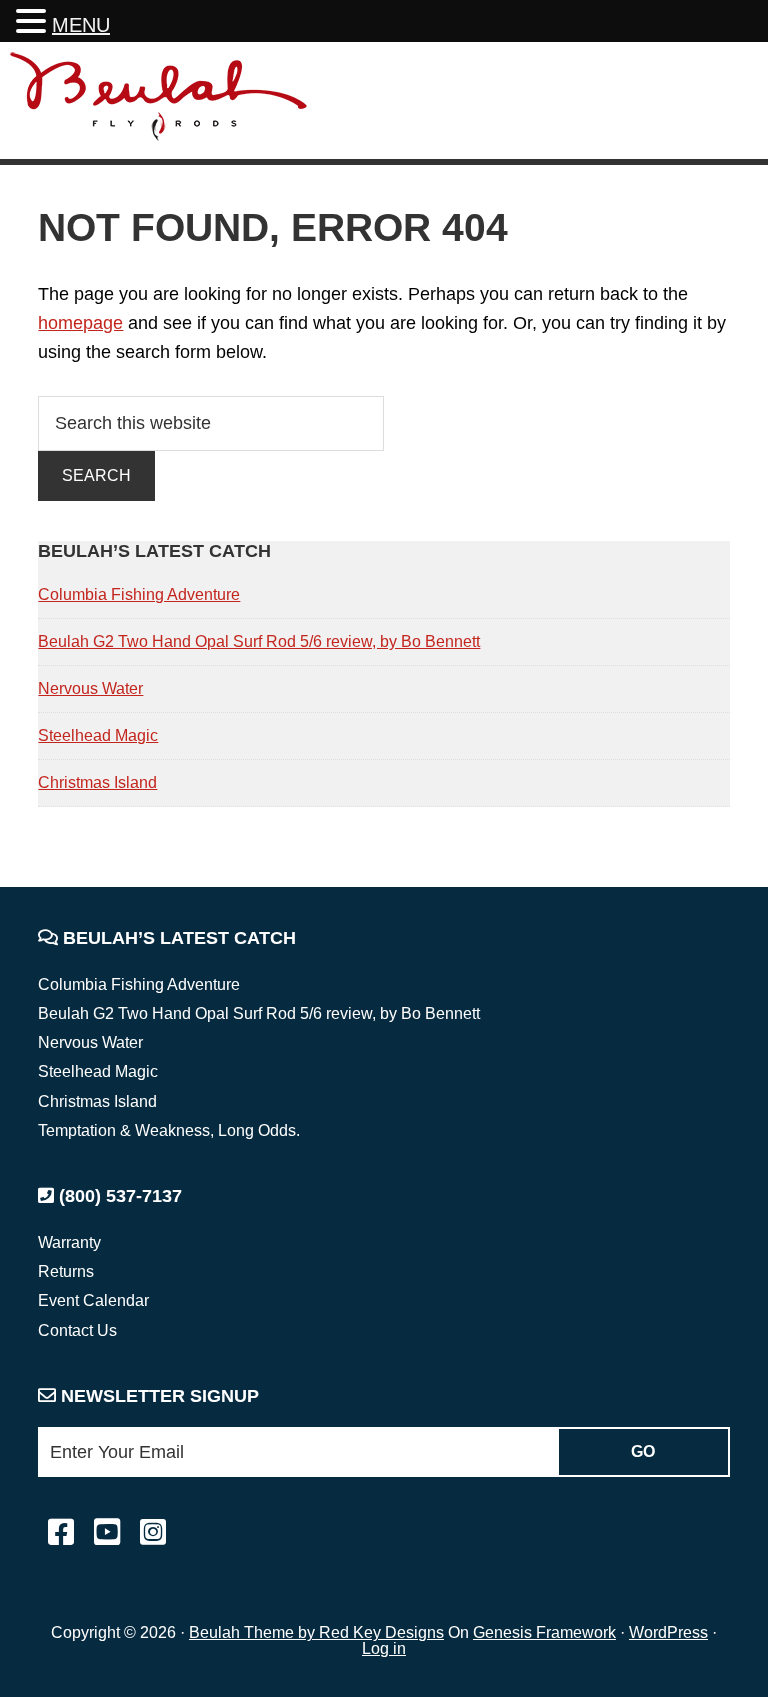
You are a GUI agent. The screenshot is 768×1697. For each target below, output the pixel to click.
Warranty (69, 1242)
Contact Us (77, 1330)
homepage (80, 323)
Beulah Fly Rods (159, 103)
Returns (66, 1271)
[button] (34, 23)
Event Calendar (93, 1300)
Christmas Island (97, 782)
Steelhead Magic (98, 735)
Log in (384, 1648)
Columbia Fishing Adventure (139, 594)
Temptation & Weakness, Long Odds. (169, 1130)
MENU (81, 25)
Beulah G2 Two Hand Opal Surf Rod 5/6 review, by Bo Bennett (259, 641)
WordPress (668, 1632)
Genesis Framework (544, 1632)
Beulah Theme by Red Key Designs (316, 1632)
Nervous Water (90, 688)
